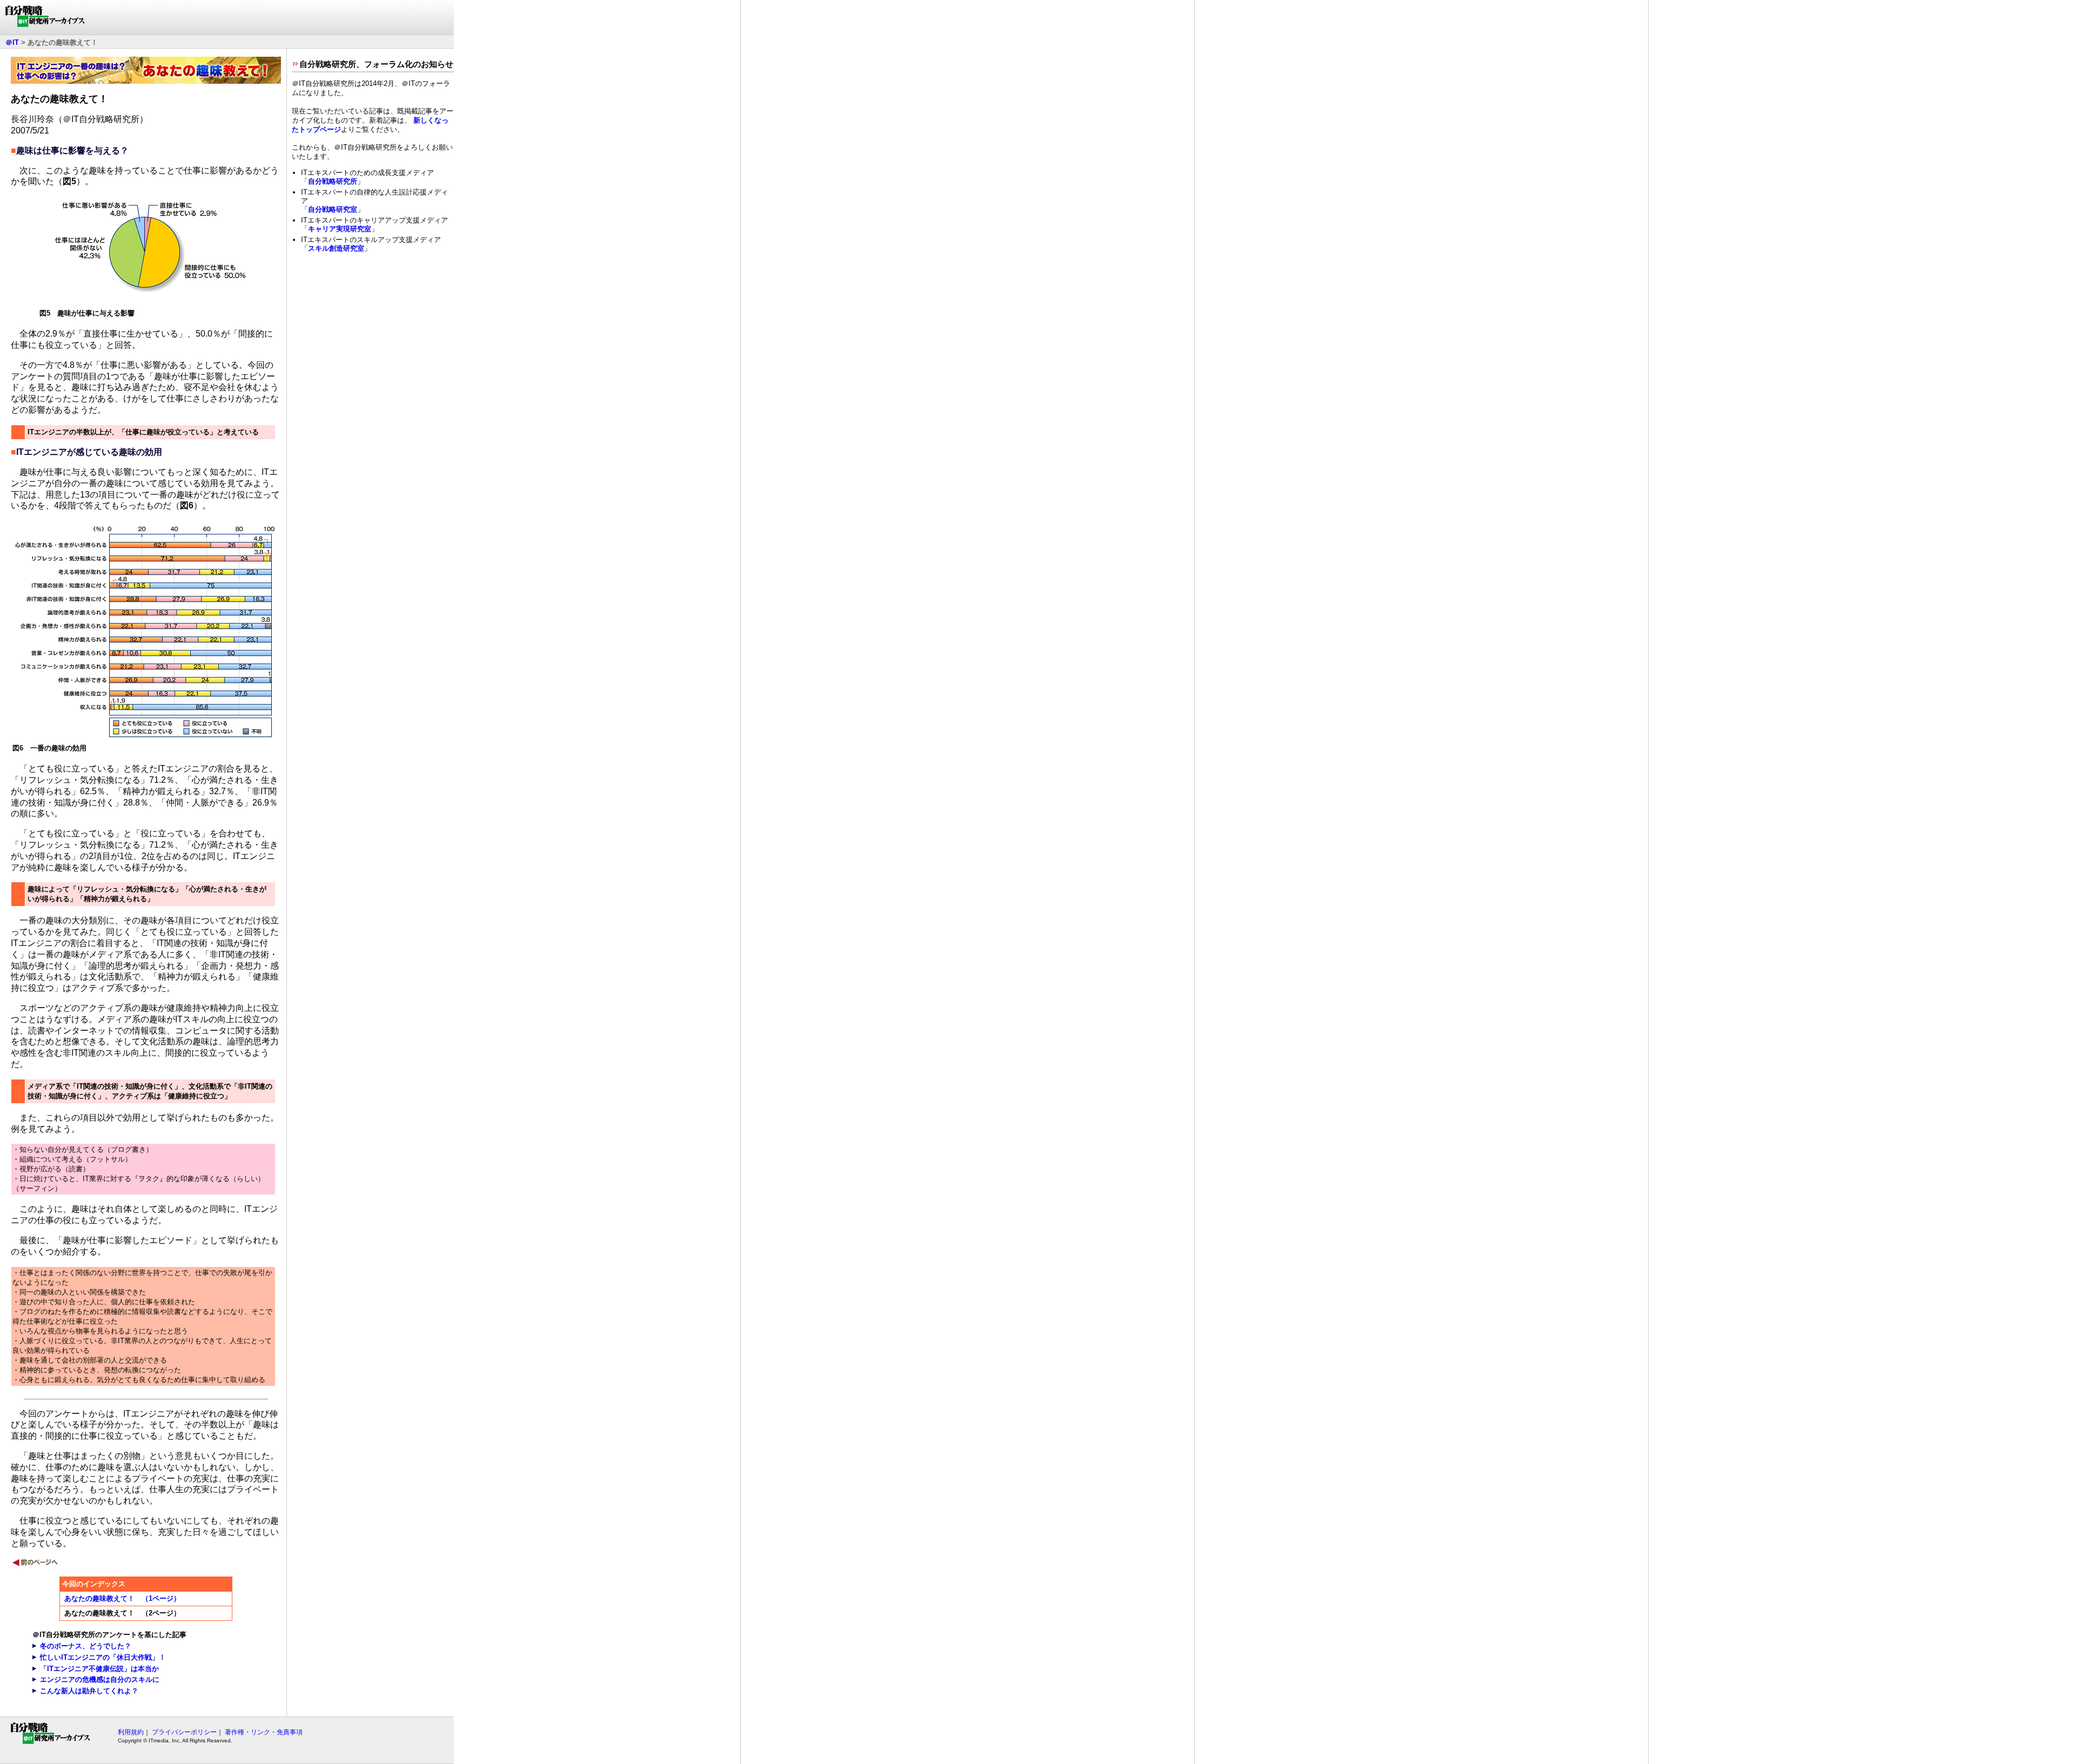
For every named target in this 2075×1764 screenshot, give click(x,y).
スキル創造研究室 (336, 248)
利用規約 (131, 1732)
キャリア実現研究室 (340, 229)
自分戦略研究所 (333, 181)
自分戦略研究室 (333, 209)
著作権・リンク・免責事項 (264, 1732)
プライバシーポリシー (184, 1732)
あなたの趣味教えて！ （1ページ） (122, 1598)
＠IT (12, 42)
